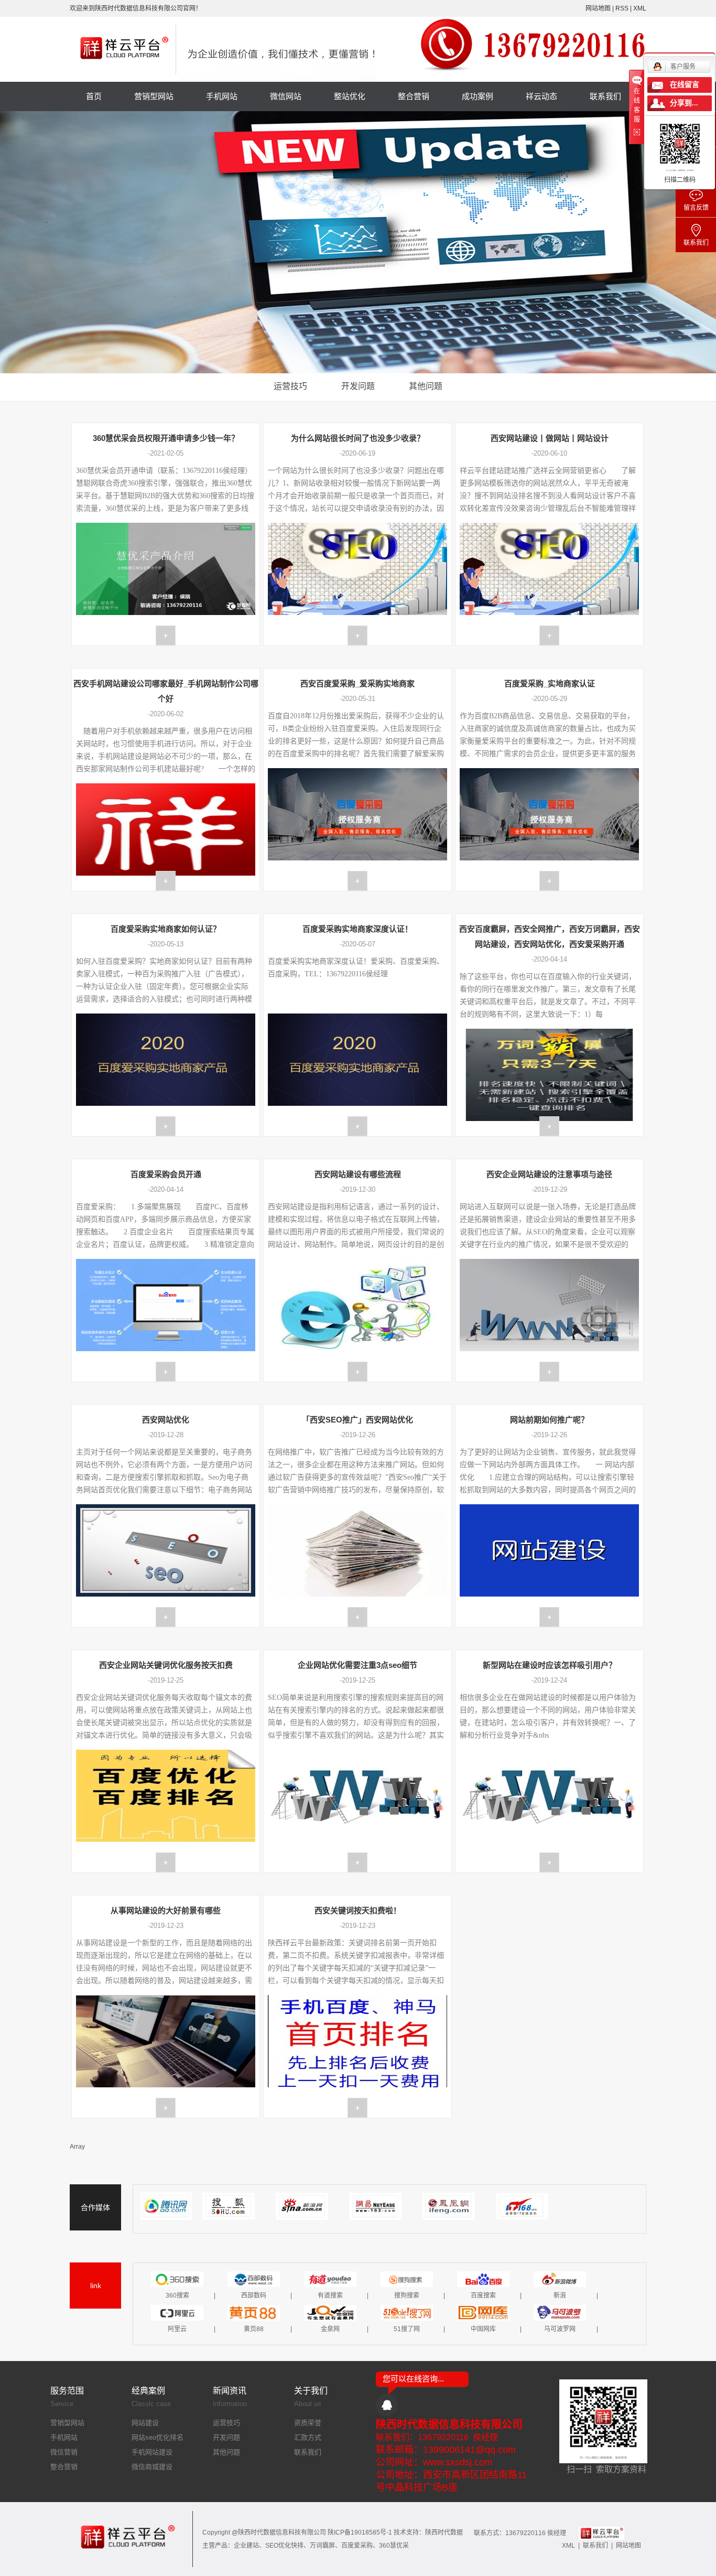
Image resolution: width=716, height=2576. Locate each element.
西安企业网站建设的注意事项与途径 (549, 1174)
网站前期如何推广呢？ (549, 1420)
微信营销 (64, 2452)
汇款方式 (308, 2437)
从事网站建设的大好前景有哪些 (166, 1910)
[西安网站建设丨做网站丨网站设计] (549, 635)
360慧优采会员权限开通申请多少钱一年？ (166, 438)
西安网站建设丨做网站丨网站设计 (550, 438)
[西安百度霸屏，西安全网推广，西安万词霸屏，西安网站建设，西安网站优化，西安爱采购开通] (549, 1126)
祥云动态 (541, 96)
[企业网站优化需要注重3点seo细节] (357, 1862)
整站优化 (350, 96)
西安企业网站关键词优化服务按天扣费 (166, 1665)
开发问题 (358, 386)
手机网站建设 (152, 2452)
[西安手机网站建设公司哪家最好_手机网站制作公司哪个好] (166, 881)
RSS (622, 8)
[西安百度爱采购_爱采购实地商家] (357, 881)
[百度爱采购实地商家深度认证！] (357, 1126)
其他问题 (426, 386)
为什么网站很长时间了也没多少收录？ (358, 438)
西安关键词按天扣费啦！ (358, 1910)
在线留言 (685, 85)
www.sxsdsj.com (458, 2462)
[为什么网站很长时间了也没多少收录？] (357, 635)
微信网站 (286, 96)
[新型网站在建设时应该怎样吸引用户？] (549, 1862)
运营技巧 (290, 386)
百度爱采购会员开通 (166, 1174)
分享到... (684, 103)
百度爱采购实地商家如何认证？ (166, 929)
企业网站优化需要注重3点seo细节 (357, 1665)
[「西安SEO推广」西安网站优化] (357, 1617)
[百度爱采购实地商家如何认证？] (166, 1126)
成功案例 (478, 96)
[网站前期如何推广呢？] (549, 1617)
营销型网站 (154, 96)
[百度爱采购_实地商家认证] (549, 881)
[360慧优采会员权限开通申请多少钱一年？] (166, 635)
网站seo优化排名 (158, 2437)
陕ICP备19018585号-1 (360, 2532)
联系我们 (605, 96)
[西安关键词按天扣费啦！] (357, 2108)
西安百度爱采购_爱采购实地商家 (357, 683)
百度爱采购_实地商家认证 (550, 683)
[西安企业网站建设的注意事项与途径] (549, 1372)
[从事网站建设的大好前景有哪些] (166, 2108)
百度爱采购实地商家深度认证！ (357, 929)
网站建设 (145, 2423)
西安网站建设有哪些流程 (358, 1174)
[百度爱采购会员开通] (166, 1372)
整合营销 (414, 96)
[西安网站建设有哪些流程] (357, 1372)
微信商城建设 (152, 2467)
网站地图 (599, 8)
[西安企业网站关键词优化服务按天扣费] (166, 1862)
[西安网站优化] (166, 1617)
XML (640, 8)
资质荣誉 (308, 2423)
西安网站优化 (166, 1420)
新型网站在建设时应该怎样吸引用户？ (550, 1665)
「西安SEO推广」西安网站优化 (357, 1420)
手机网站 (222, 96)
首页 (94, 96)
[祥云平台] (601, 2533)
